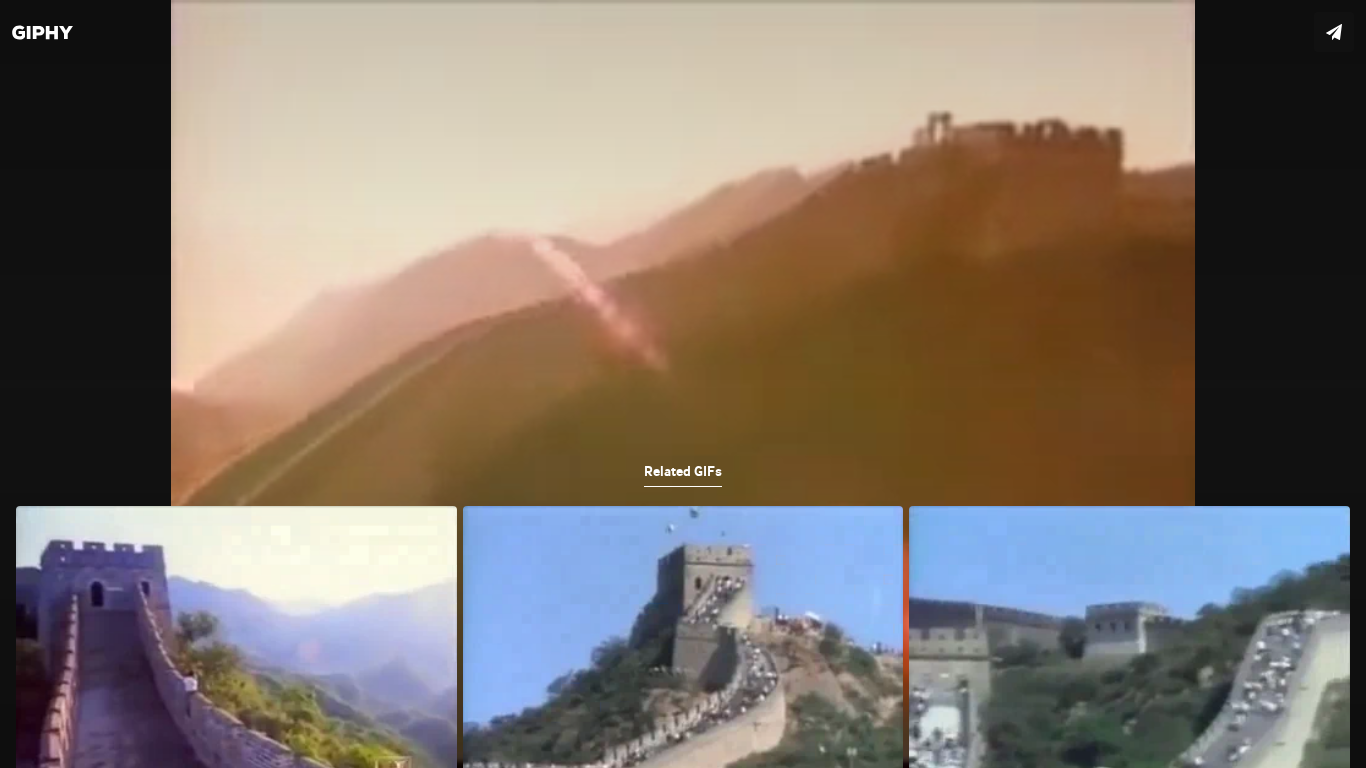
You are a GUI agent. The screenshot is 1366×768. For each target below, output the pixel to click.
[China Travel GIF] (683, 384)
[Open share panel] (1334, 32)
